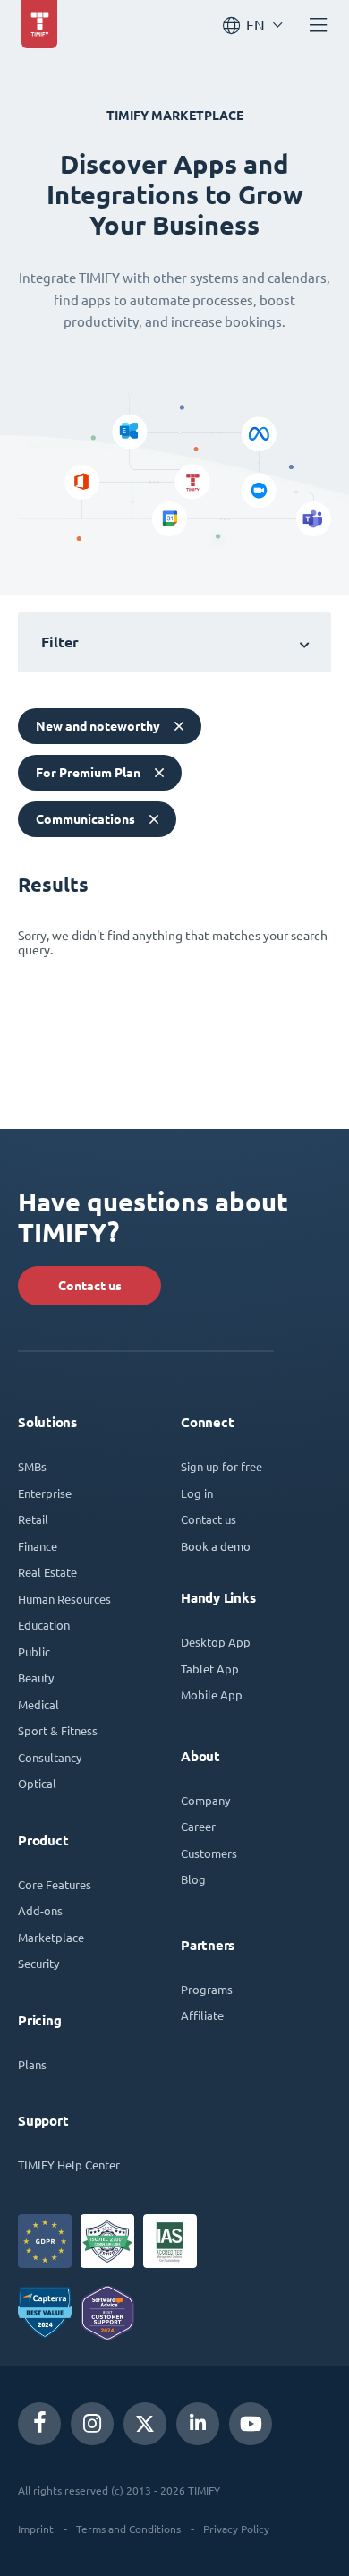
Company (205, 1800)
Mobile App (212, 1695)
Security (38, 1963)
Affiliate (202, 2015)
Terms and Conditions (128, 2529)
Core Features (55, 1884)
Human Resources (64, 1599)
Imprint (36, 2529)
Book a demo (216, 1546)
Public (34, 1652)
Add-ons (40, 1910)
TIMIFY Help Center (69, 2165)
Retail (33, 1519)
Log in (197, 1493)
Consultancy (50, 1757)
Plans (32, 2064)
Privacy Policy (236, 2529)
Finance (38, 1546)
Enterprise (45, 1493)
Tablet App (210, 1669)
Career (198, 1826)
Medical (38, 1704)
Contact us (90, 1286)
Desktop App (216, 1642)
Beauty (36, 1677)
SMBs (32, 1466)
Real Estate (47, 1572)
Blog (193, 1879)
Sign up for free (221, 1466)
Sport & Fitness (58, 1730)
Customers (209, 1853)
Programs (207, 1989)
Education (44, 1625)
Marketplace (51, 1937)
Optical (37, 1783)
